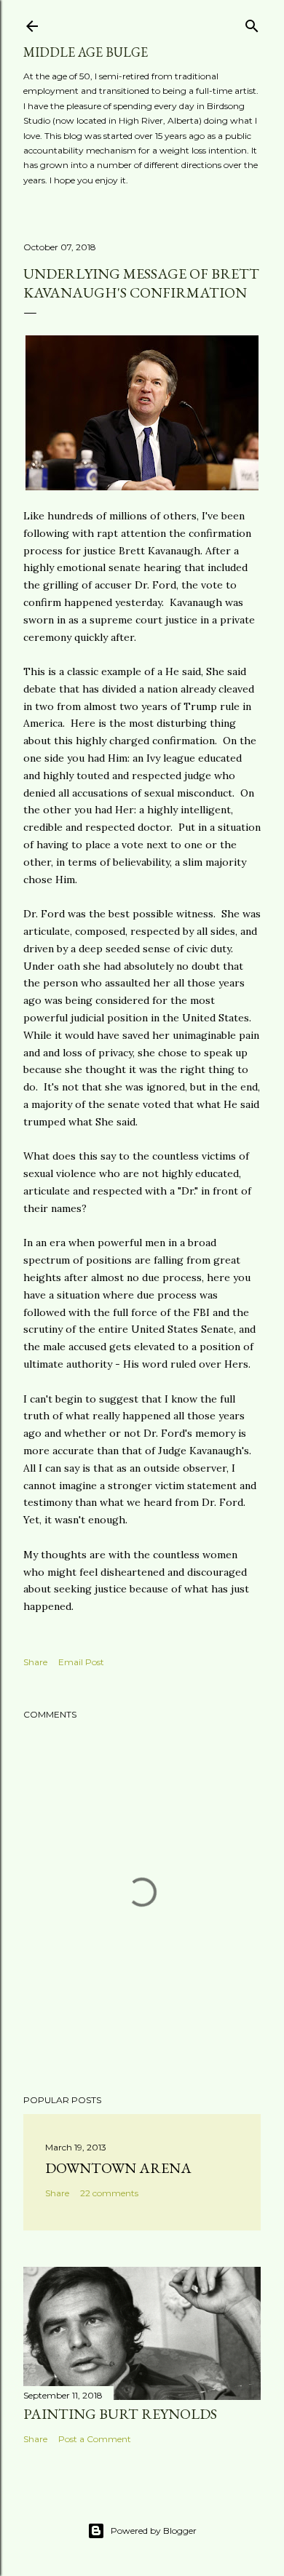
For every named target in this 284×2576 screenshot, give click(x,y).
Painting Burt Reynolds (120, 2414)
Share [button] (35, 1662)
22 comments (109, 2193)
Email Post (81, 1662)
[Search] (252, 23)
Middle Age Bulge (86, 52)
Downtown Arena (118, 2168)
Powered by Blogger (154, 2531)
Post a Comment (95, 2439)
